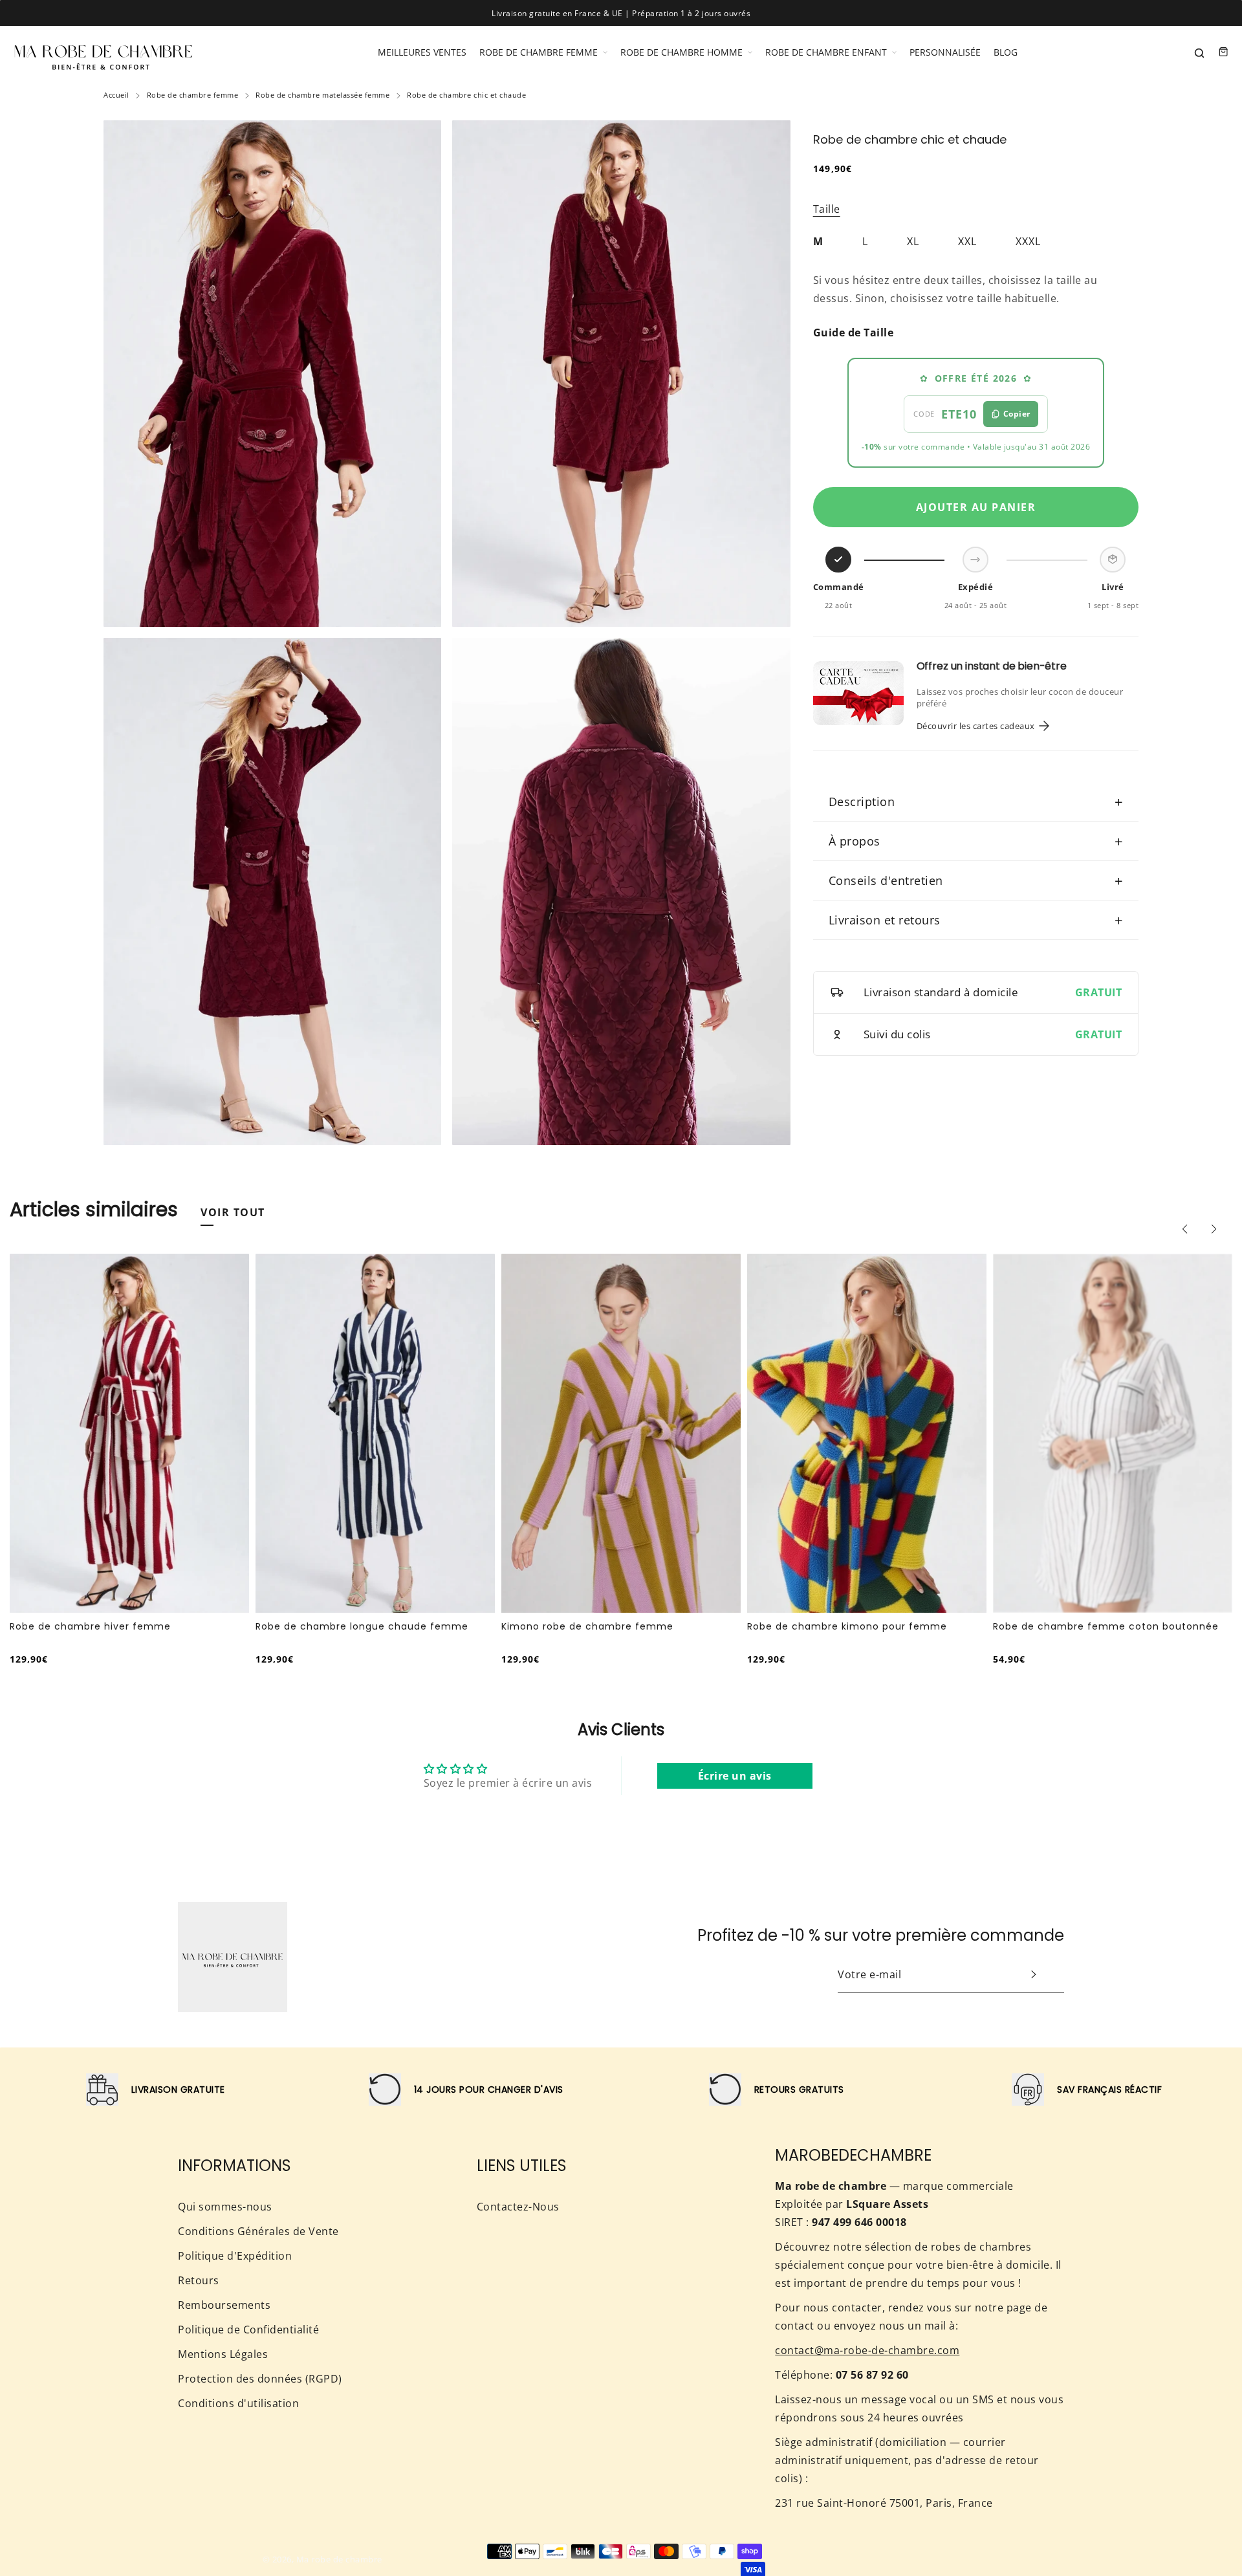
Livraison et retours (976, 920)
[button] (1184, 1229)
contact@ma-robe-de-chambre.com (867, 2350)
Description (976, 802)
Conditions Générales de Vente (258, 2231)
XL (913, 241)
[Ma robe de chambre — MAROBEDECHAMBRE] (103, 52)
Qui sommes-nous (225, 2207)
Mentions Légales (223, 2354)
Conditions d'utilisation (238, 2403)
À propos (976, 841)
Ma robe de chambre (339, 2559)
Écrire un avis (735, 1776)
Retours (199, 2280)
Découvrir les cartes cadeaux (976, 726)
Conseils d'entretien (976, 880)
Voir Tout (233, 1212)
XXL (967, 241)
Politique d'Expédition (235, 2256)
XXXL (1028, 241)
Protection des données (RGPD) (260, 2379)
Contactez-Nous (518, 2207)
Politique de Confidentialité (248, 2330)
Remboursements (224, 2305)
